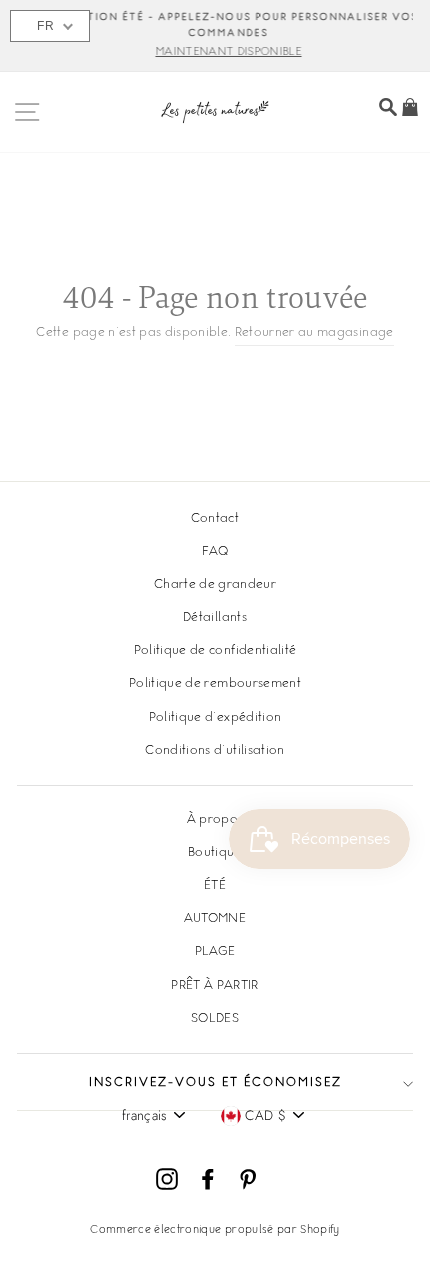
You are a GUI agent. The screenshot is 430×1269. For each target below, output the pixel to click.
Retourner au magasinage (314, 333)
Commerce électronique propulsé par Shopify (214, 1230)
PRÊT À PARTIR (214, 986)
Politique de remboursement (215, 684)
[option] (215, 36)
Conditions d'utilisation (214, 751)
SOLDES (215, 1019)
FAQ (215, 552)
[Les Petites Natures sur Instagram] (167, 1179)
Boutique (215, 853)
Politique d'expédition (215, 718)
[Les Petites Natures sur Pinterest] (248, 1179)
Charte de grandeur (215, 585)
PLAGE (215, 952)
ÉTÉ (215, 886)
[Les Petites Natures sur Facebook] (208, 1179)
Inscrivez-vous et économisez (215, 1083)
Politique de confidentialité (215, 651)
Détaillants (215, 618)
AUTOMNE (215, 919)
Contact (215, 519)
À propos (215, 820)
